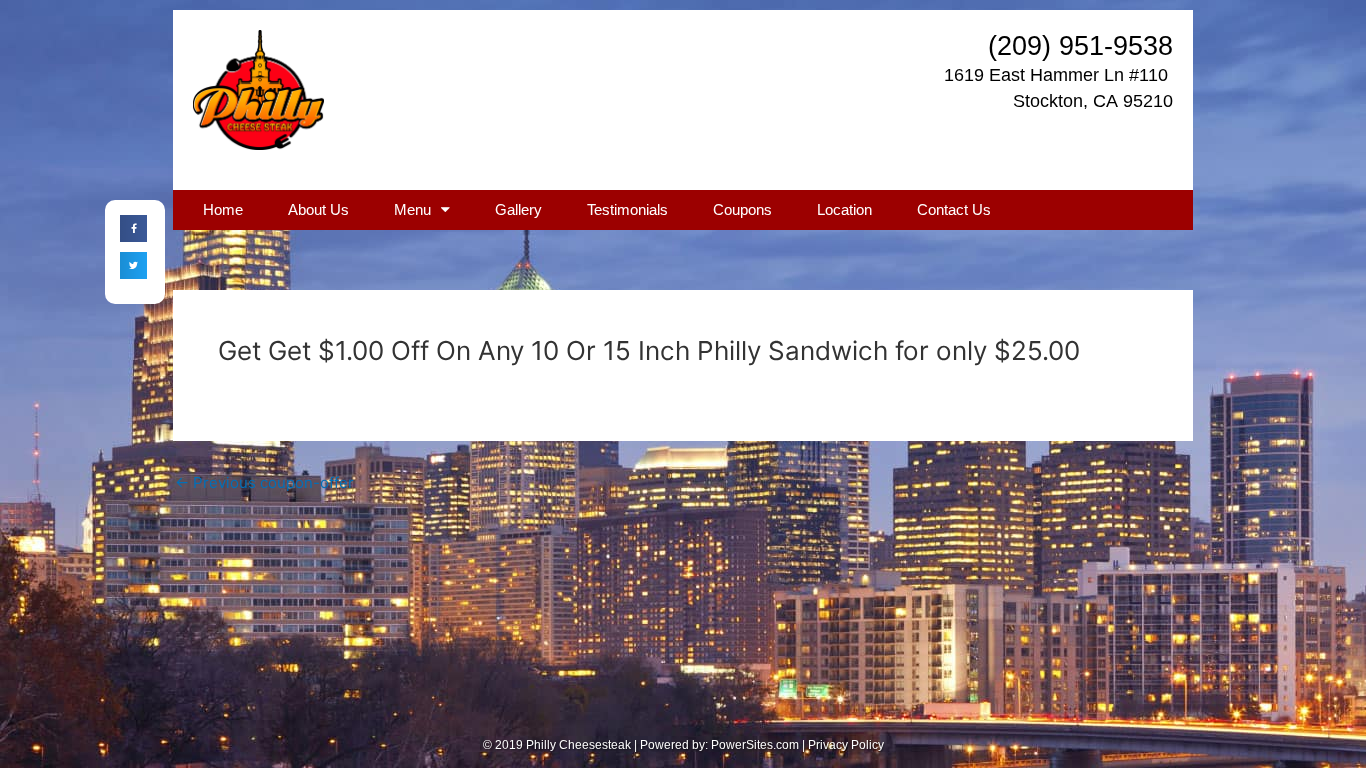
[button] (133, 228)
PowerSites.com (755, 745)
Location (844, 209)
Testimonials (627, 209)
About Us (318, 209)
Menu (412, 209)
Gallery (518, 209)
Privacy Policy (846, 745)
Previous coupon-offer (264, 482)
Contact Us (954, 209)
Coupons (742, 209)
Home (223, 209)
